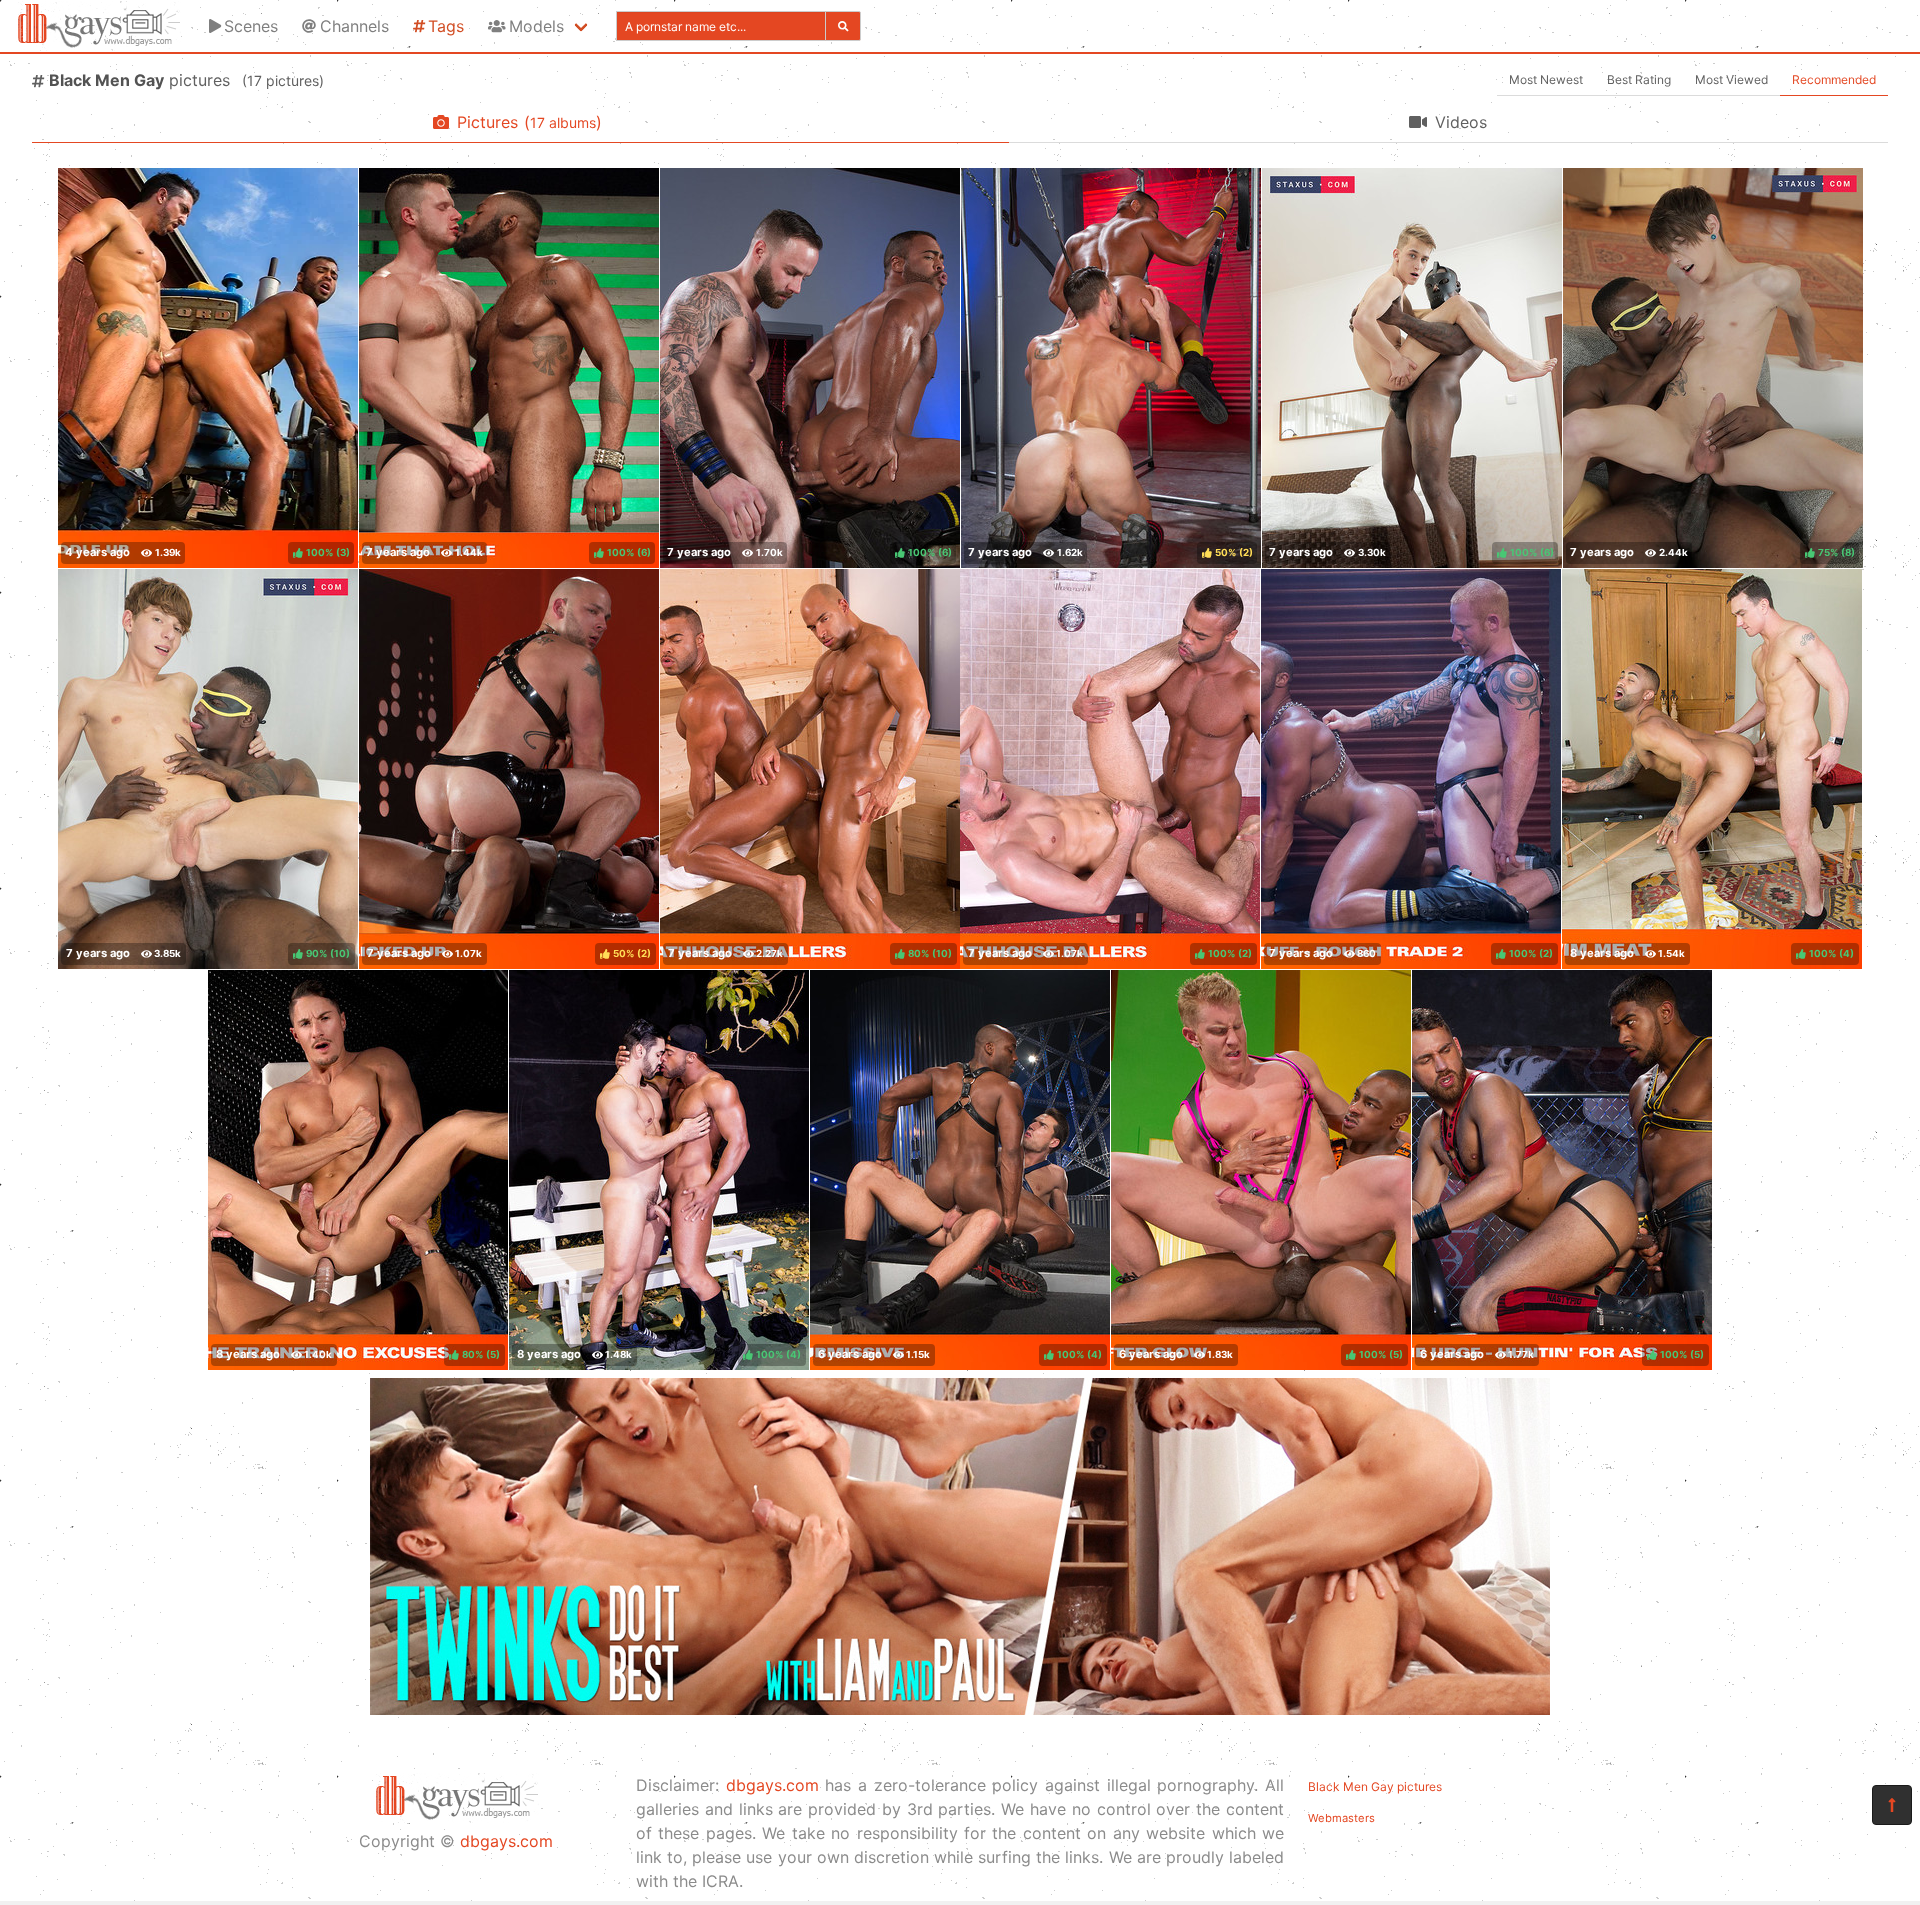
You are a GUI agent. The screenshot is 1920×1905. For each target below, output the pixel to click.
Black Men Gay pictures (1375, 1786)
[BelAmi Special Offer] (960, 1709)
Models (536, 26)
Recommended (1834, 79)
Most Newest (1546, 79)
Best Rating (1639, 79)
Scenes (251, 26)
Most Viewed (1731, 79)
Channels (354, 26)
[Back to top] (1892, 1805)
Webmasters (1341, 1818)
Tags (446, 26)
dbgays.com (506, 1841)
